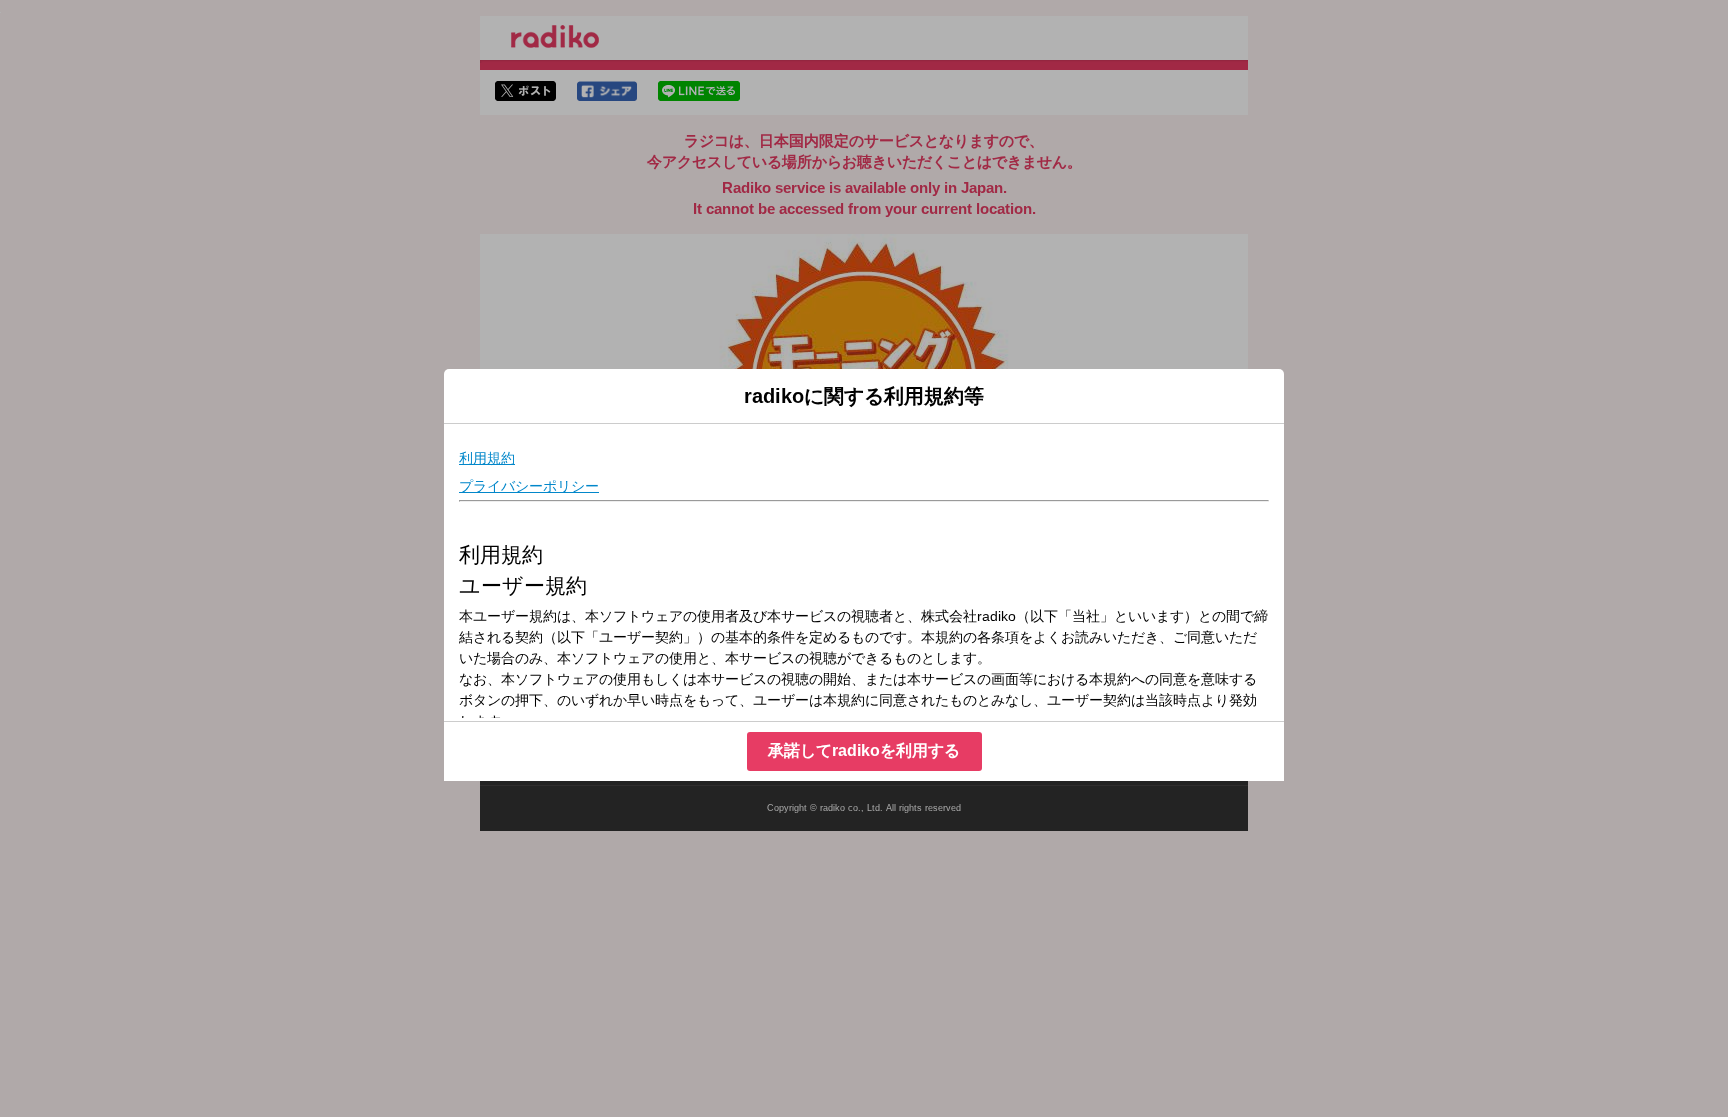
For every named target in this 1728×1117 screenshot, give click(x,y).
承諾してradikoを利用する (864, 750)
